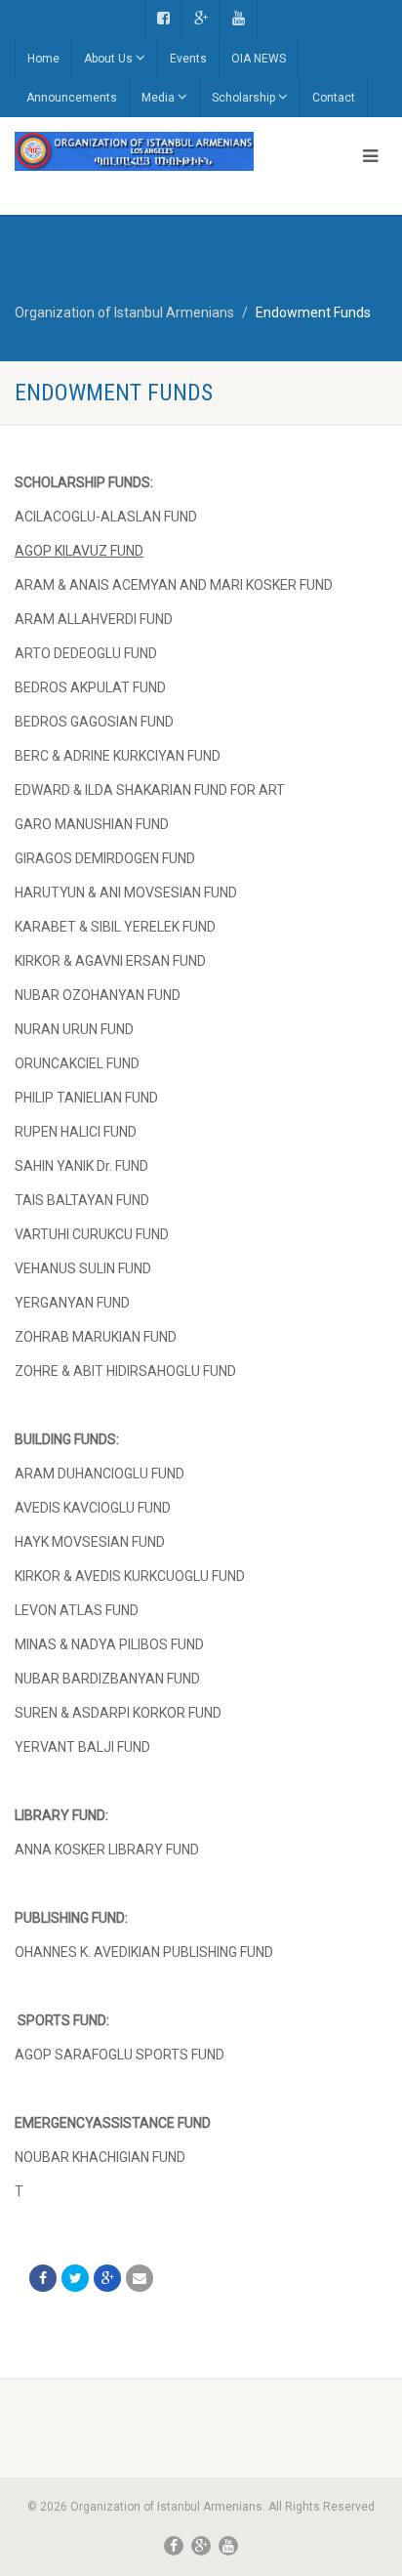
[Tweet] (75, 2278)
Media (158, 98)
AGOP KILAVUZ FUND (79, 551)
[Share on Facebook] (43, 2278)
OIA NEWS (259, 59)
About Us (108, 59)
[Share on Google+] (107, 2278)
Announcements (72, 98)
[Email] (140, 2278)
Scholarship (243, 98)
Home (43, 59)
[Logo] (134, 151)
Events (188, 59)
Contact (334, 98)
